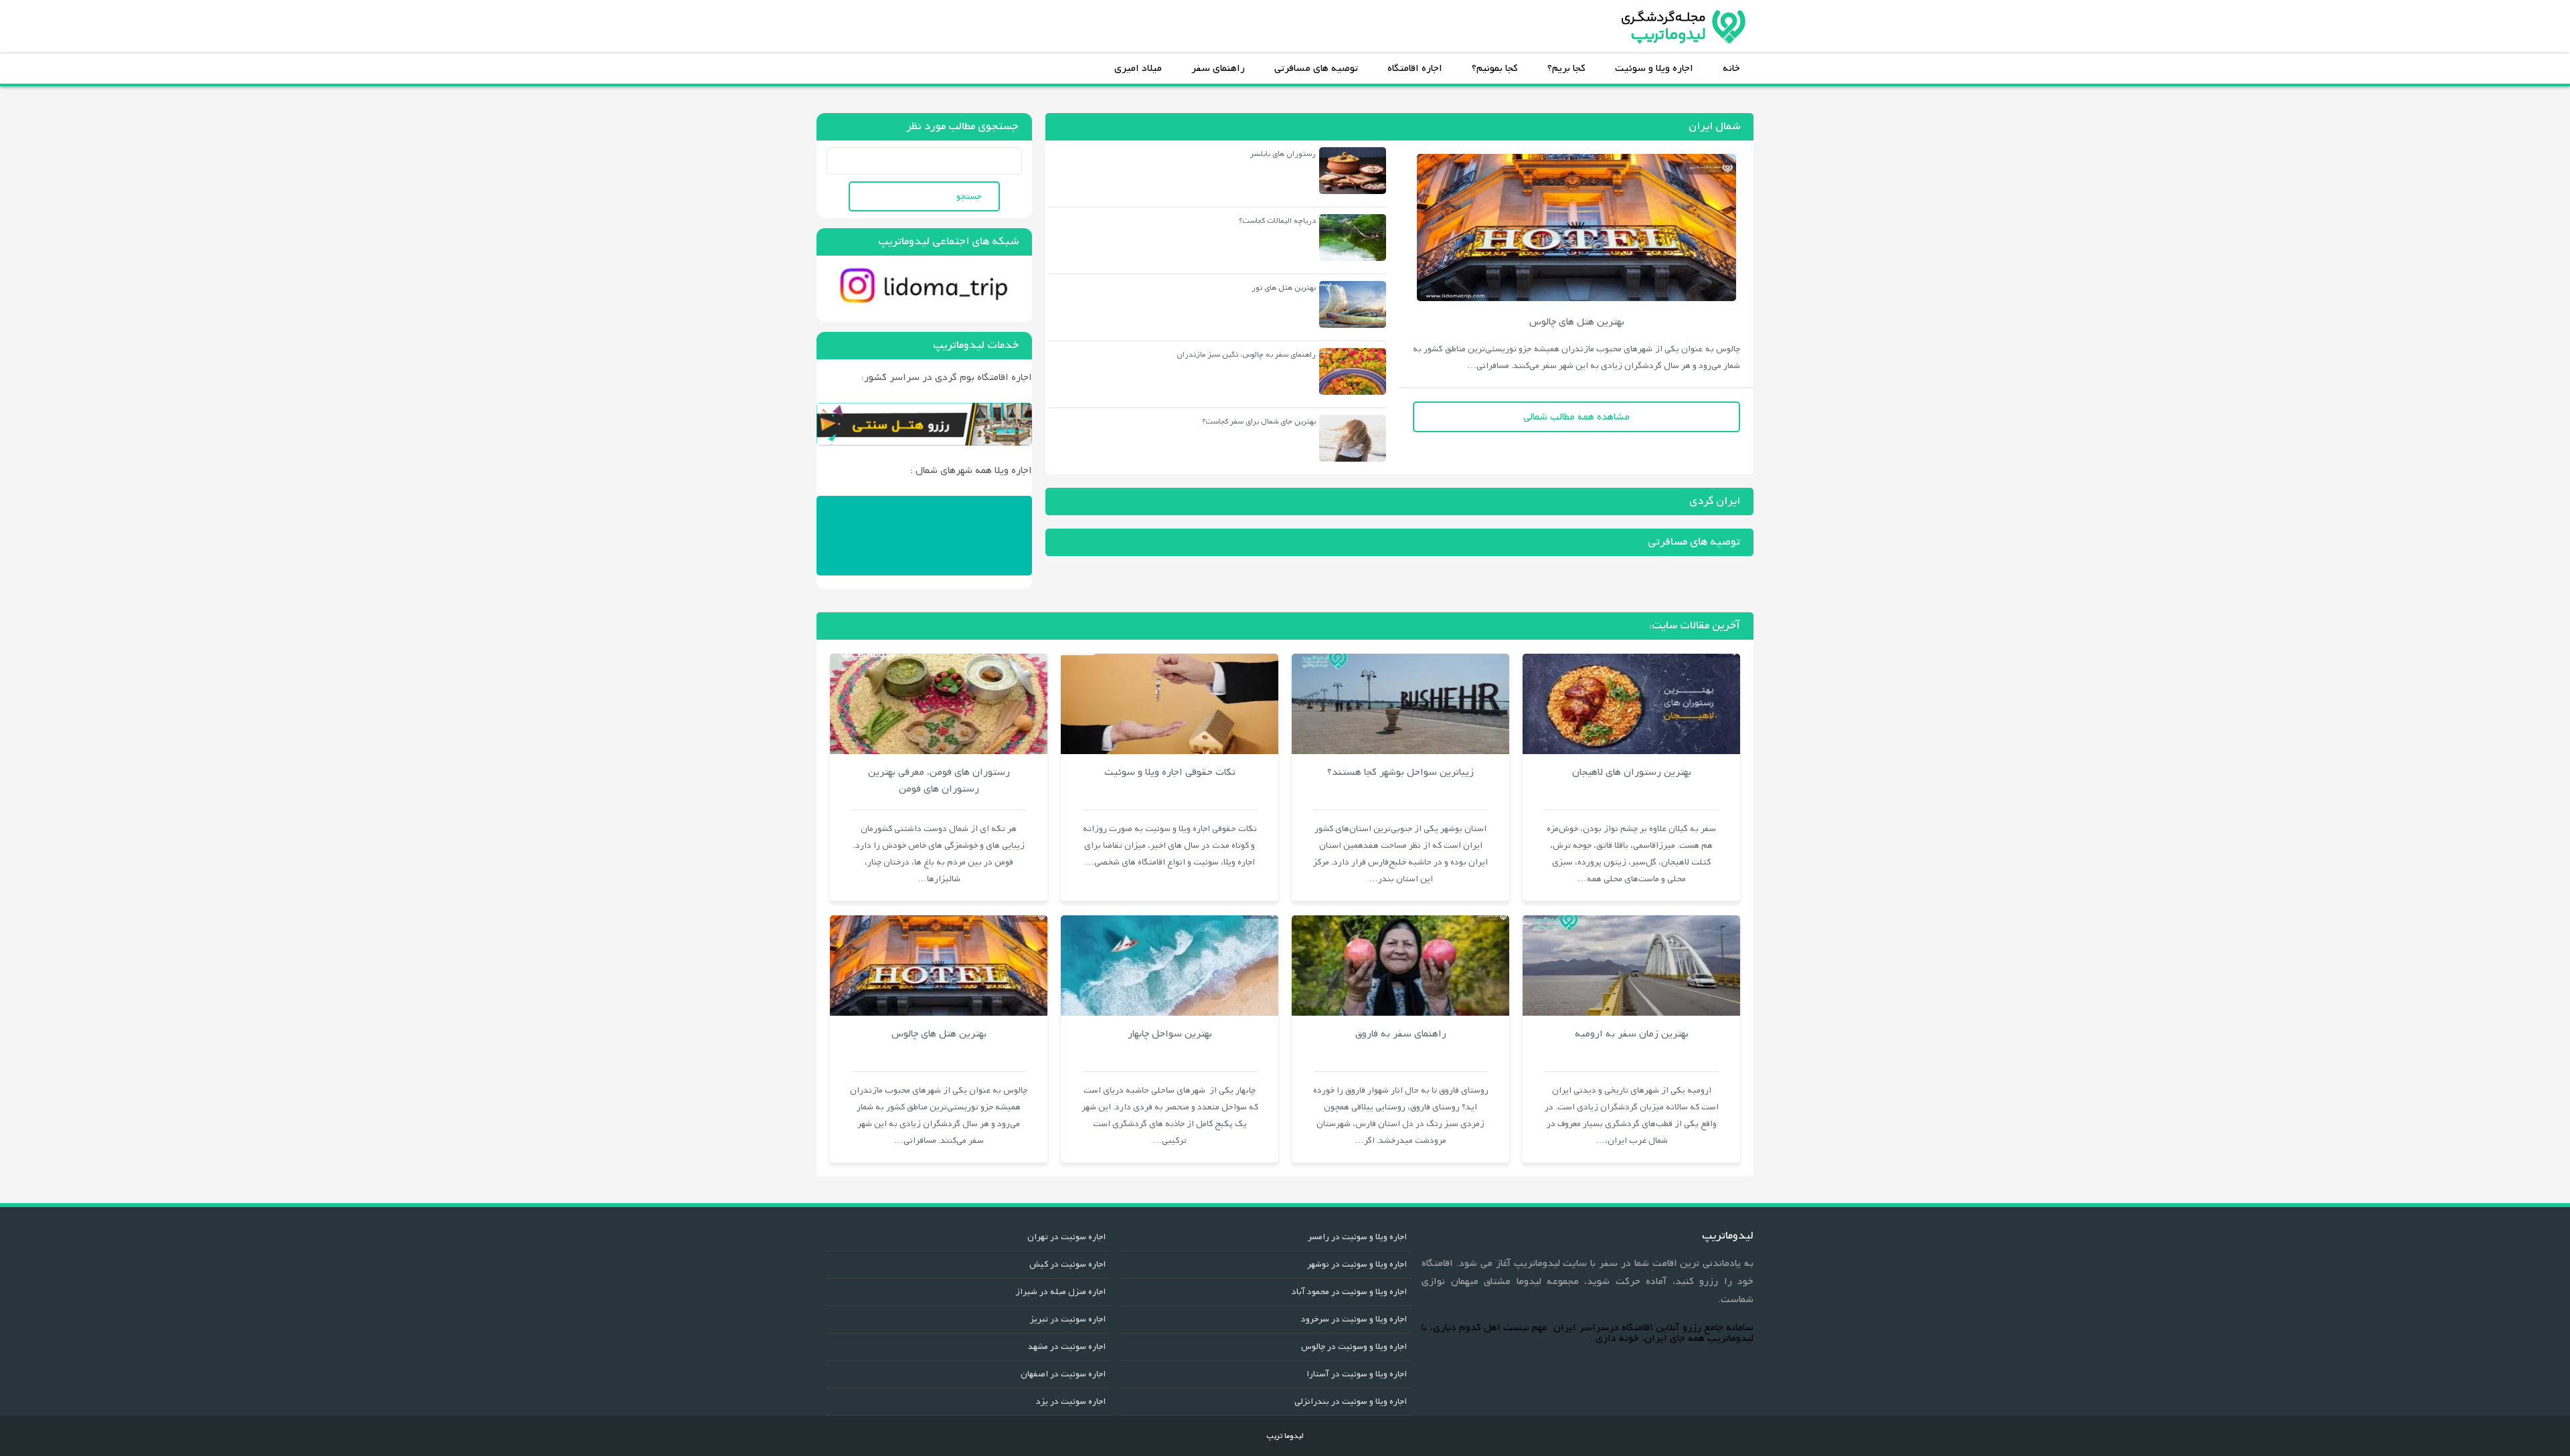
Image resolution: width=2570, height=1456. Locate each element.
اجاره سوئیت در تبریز (1068, 1319)
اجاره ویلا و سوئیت (1654, 68)
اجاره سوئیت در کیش (1067, 1264)
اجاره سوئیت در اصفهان (1063, 1374)
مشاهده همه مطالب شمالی (1576, 417)
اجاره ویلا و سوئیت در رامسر (1357, 1237)
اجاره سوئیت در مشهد (1067, 1347)
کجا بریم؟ (1566, 68)
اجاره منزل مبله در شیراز (1060, 1292)
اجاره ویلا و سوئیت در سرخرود (1354, 1319)
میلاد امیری (1138, 68)
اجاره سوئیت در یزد (1071, 1401)
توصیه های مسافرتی (1316, 68)
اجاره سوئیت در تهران (1066, 1237)
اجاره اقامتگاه (1415, 68)
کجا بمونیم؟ (1495, 68)
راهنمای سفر (1218, 68)
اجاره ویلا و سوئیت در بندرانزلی (1351, 1401)
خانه (1731, 68)
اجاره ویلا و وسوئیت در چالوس (1354, 1347)
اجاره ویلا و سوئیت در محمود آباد (1349, 1292)
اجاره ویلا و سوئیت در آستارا (1357, 1374)
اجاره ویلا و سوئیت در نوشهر (1357, 1264)
